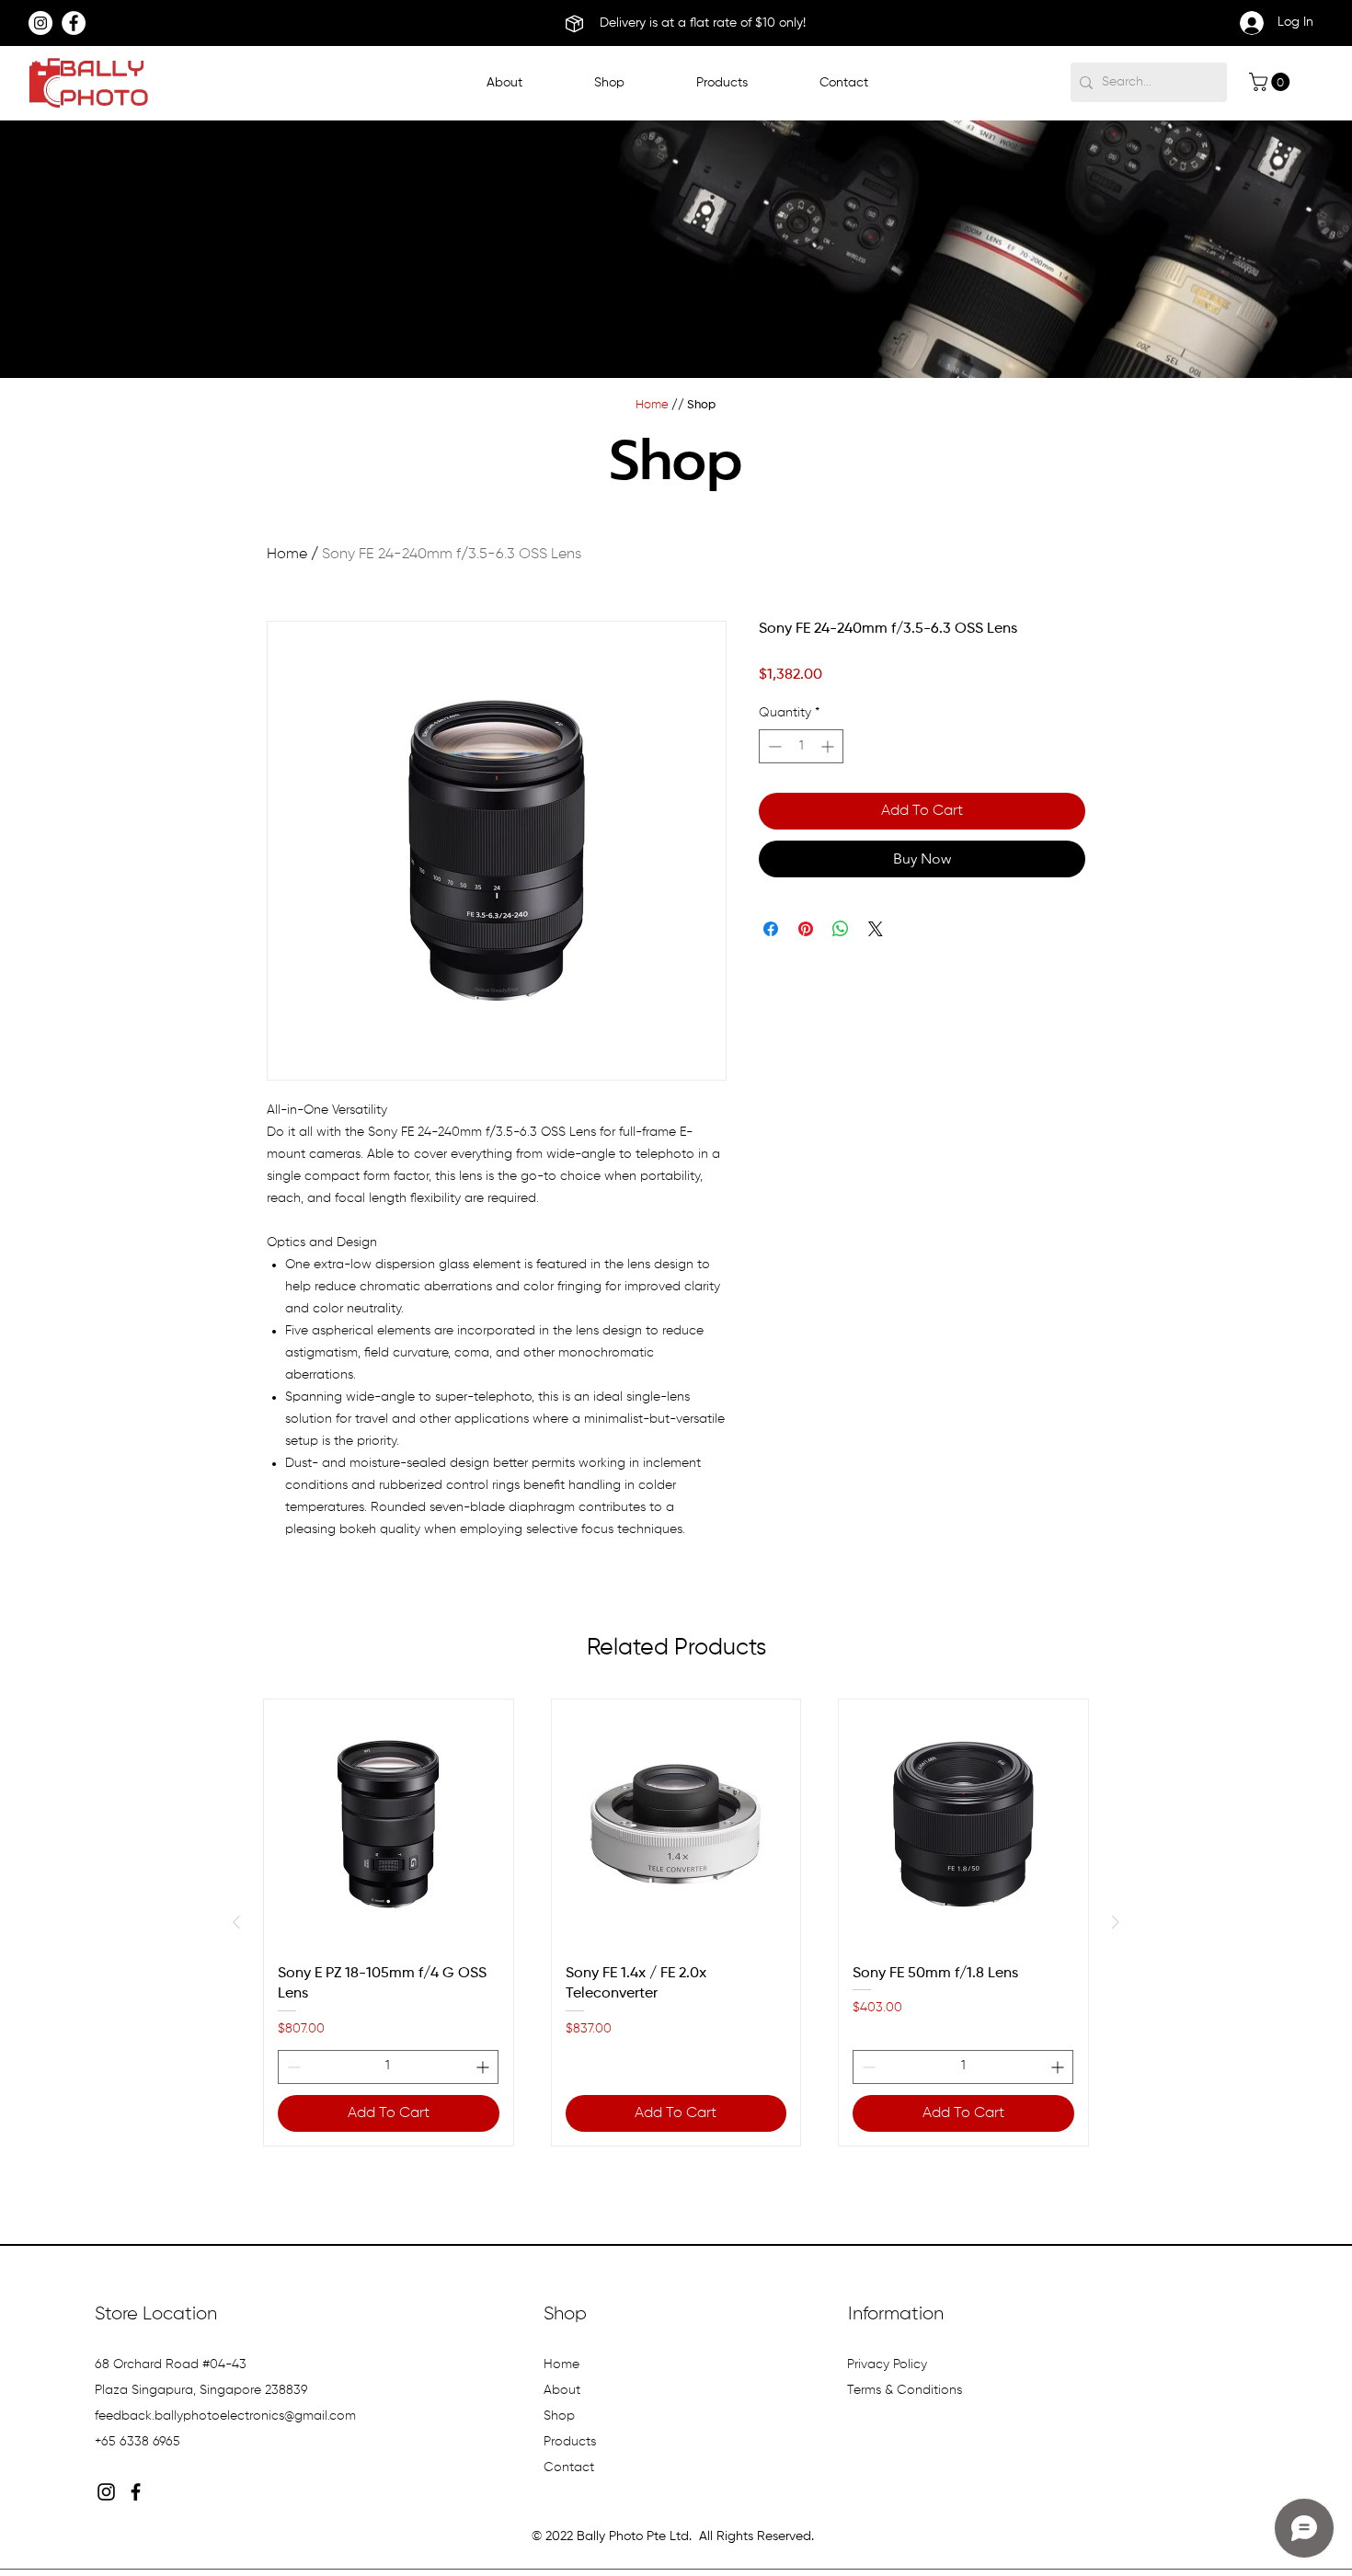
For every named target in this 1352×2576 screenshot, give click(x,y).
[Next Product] (1116, 1922)
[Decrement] (773, 746)
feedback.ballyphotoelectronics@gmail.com (225, 2416)
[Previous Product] (236, 1922)
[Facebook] (74, 23)
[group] (676, 1922)
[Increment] (829, 746)
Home (287, 555)
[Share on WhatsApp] (841, 929)
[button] (722, 83)
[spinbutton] (801, 746)
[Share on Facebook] (771, 929)
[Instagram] (40, 23)
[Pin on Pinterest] (806, 929)
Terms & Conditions (906, 2390)
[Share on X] (876, 929)
